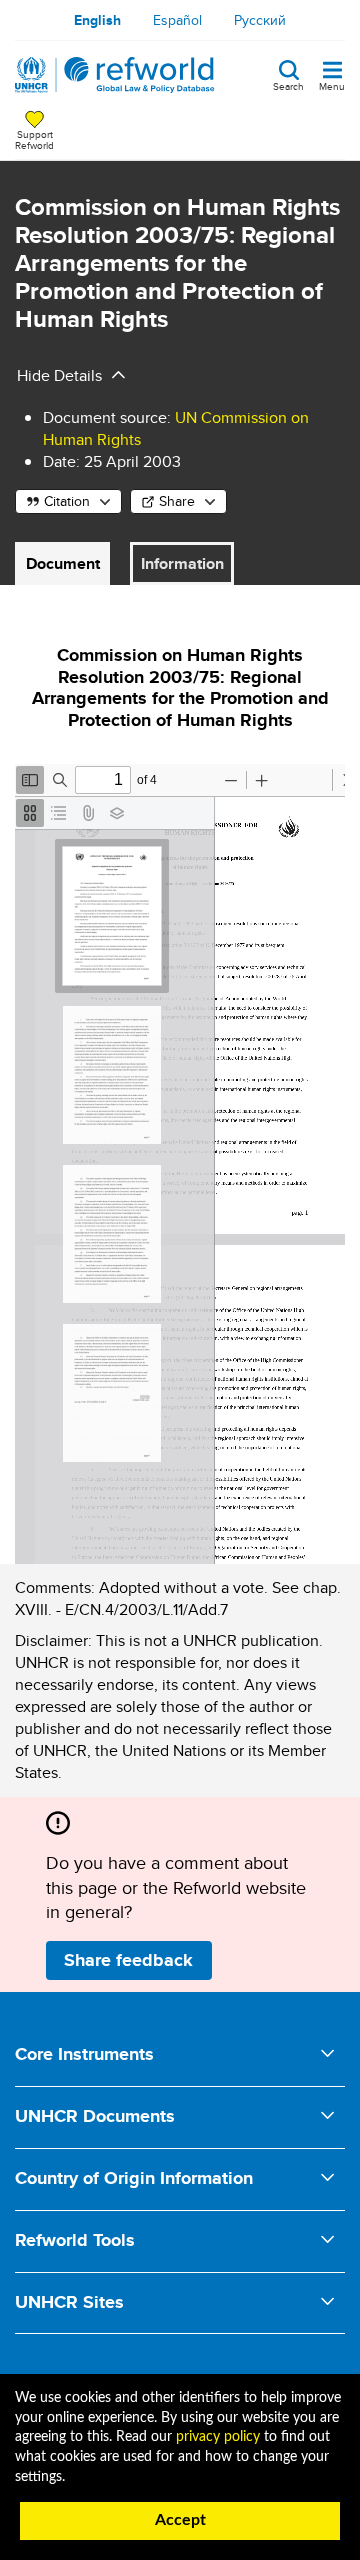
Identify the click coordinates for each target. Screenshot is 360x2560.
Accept (180, 2520)
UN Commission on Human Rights (176, 428)
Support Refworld (34, 139)
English (97, 20)
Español (177, 20)
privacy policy (218, 2437)
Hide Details (59, 375)
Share (177, 501)
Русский (260, 20)
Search (288, 85)
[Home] (115, 75)
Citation (67, 501)
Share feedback (128, 1960)
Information (182, 563)
